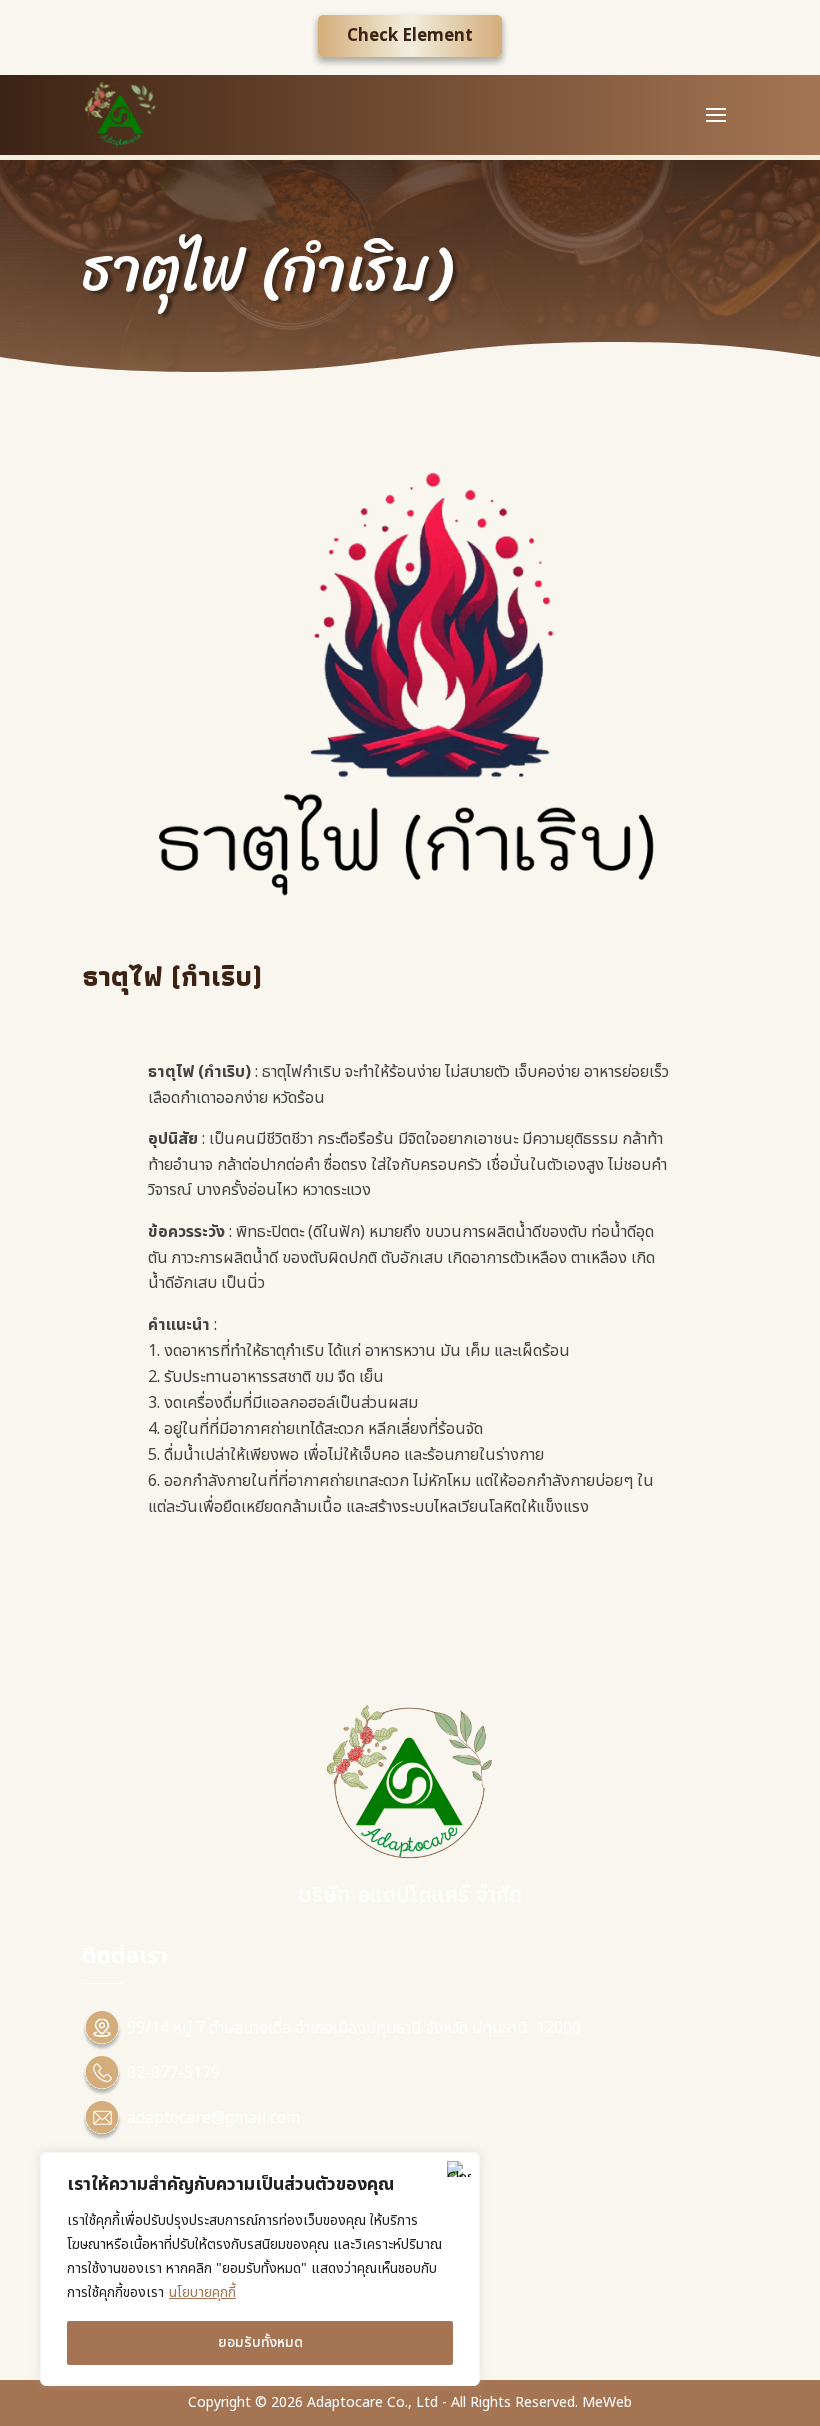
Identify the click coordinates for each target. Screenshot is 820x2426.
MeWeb (607, 2402)
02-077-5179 (173, 2073)
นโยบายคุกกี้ (202, 2292)
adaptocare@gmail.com (213, 2118)
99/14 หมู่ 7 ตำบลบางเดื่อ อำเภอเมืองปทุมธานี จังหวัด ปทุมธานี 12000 (354, 2028)
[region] (260, 2269)
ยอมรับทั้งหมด (260, 2342)
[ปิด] (459, 2169)
